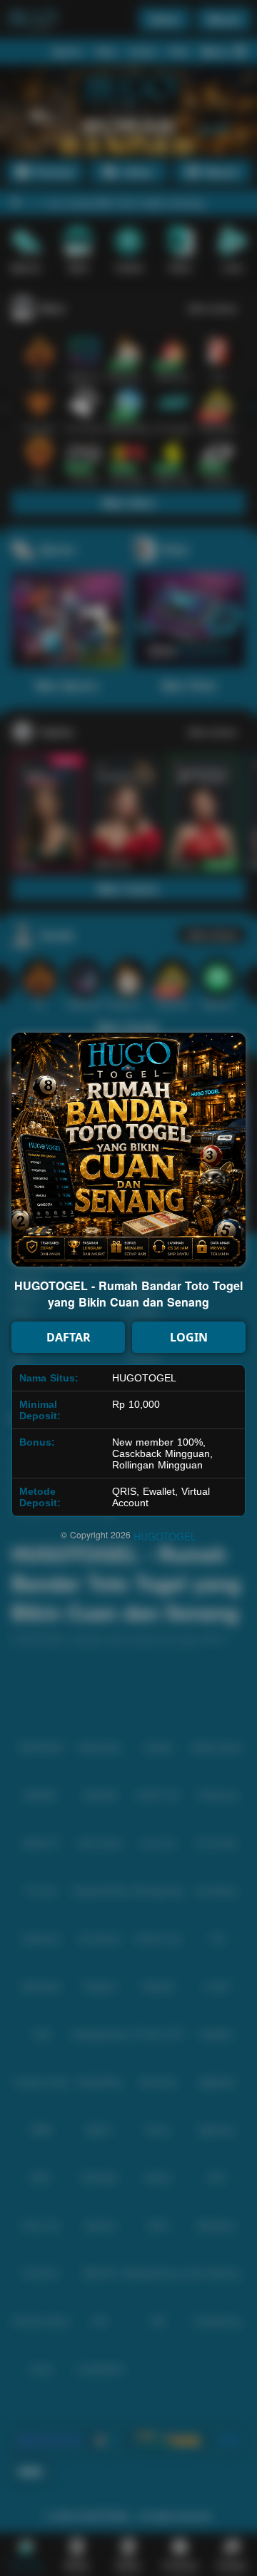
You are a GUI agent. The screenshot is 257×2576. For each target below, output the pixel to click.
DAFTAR (69, 1337)
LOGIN (189, 1337)
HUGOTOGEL (165, 1536)
